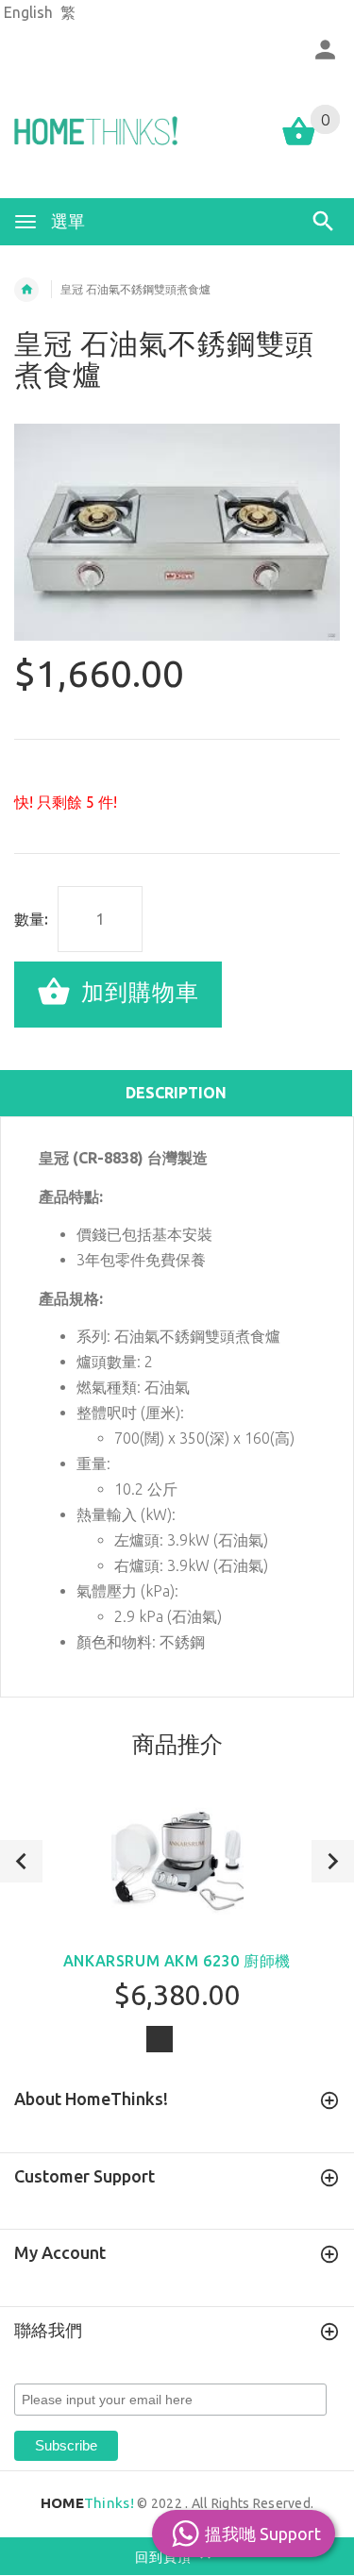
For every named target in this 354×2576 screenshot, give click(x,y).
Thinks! (87, 2503)
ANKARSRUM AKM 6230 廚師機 (177, 1961)
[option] (177, 532)
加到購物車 (137, 992)
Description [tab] (176, 1093)
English (28, 12)
